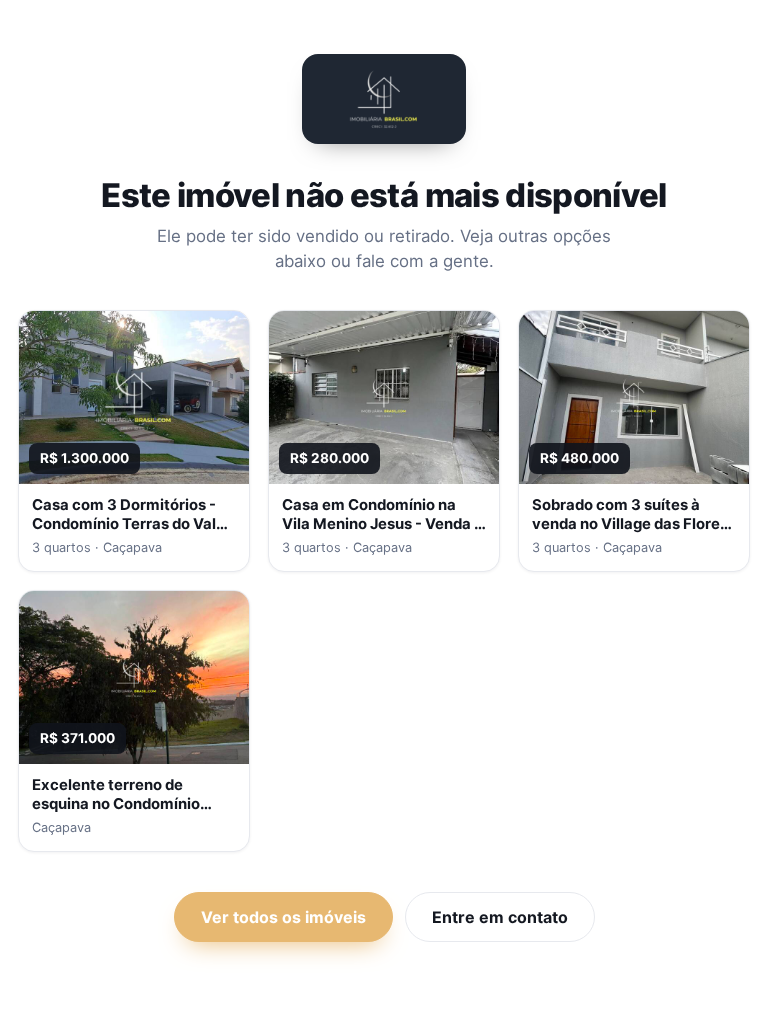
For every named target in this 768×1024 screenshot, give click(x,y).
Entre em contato (500, 917)
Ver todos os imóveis (283, 917)
